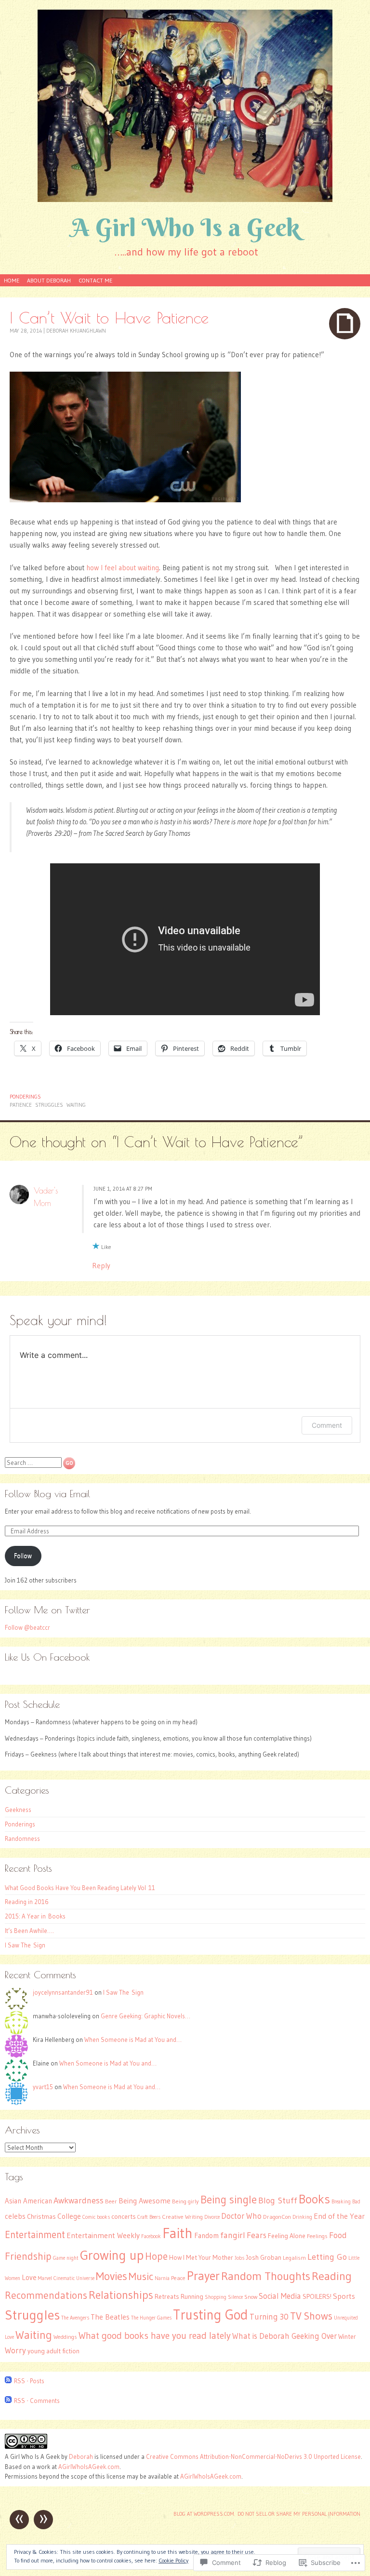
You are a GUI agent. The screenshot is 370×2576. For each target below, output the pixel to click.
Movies (112, 2276)
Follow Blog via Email (47, 1494)
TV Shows (311, 2316)
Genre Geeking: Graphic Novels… (145, 2016)
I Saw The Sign (25, 1945)
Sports (344, 2296)
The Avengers (75, 2318)
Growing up (112, 2255)
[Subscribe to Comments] (8, 2401)
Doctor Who (241, 2216)
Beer (111, 2201)
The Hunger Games (151, 2318)
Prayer (203, 2276)
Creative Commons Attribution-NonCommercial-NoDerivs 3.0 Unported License (253, 2456)
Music (141, 2276)
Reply (101, 1266)
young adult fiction (53, 2351)
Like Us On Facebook (47, 1657)
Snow (251, 2297)
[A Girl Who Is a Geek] (185, 106)
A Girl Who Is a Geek (185, 227)
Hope (156, 2256)
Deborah (81, 2456)
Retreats (167, 2297)
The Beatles (110, 2317)
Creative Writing (182, 2217)
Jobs (239, 2258)
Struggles (49, 1105)
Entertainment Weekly (103, 2235)
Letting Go (327, 2257)
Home (12, 280)
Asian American (28, 2201)
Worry (15, 2350)
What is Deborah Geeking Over (284, 2336)
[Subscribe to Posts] (8, 2381)
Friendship (28, 2256)
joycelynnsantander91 (63, 1992)
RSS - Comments (37, 2401)
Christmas (41, 2217)
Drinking (302, 2217)
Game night (66, 2258)
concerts (124, 2217)
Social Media (280, 2296)
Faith (178, 2233)
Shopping (216, 2297)
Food (338, 2235)
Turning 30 (269, 2317)
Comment (327, 1425)
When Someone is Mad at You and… (133, 2039)
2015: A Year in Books (35, 1916)
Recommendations (46, 2295)
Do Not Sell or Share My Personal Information (299, 2514)
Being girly (185, 2201)
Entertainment (35, 2234)
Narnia (162, 2278)
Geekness (18, 1810)
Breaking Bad (346, 2202)
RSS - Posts (29, 2381)
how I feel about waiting (123, 568)
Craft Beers (149, 2217)
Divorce (212, 2217)
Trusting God (211, 2314)
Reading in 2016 (27, 1902)
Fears (257, 2235)
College (69, 2216)
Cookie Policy (173, 2560)
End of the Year (339, 2216)
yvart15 (43, 2087)
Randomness (22, 1838)
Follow (23, 1556)
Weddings (65, 2337)
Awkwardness (79, 2200)
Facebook (151, 2236)
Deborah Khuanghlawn (76, 331)
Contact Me (95, 280)
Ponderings (25, 1097)
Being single (229, 2200)
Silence (235, 2297)
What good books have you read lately (155, 2335)
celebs (15, 2216)
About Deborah (49, 280)
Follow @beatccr (27, 1627)
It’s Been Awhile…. (29, 1931)
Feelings (317, 2236)
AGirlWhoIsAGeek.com (89, 2467)
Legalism (294, 2258)
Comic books (96, 2217)
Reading (332, 2276)
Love (29, 2277)
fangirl (233, 2235)
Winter (347, 2337)
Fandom (206, 2235)
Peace (178, 2278)
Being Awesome (145, 2201)
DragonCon (277, 2217)
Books (314, 2199)
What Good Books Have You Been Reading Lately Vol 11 (80, 1888)
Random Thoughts (266, 2276)
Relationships (121, 2295)
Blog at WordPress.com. (204, 2514)
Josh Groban (264, 2258)
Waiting (76, 1105)
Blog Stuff (278, 2200)
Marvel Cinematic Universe (66, 2278)
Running (192, 2297)
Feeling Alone (287, 2236)
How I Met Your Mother (201, 2258)
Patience (21, 1105)
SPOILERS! (317, 2297)
